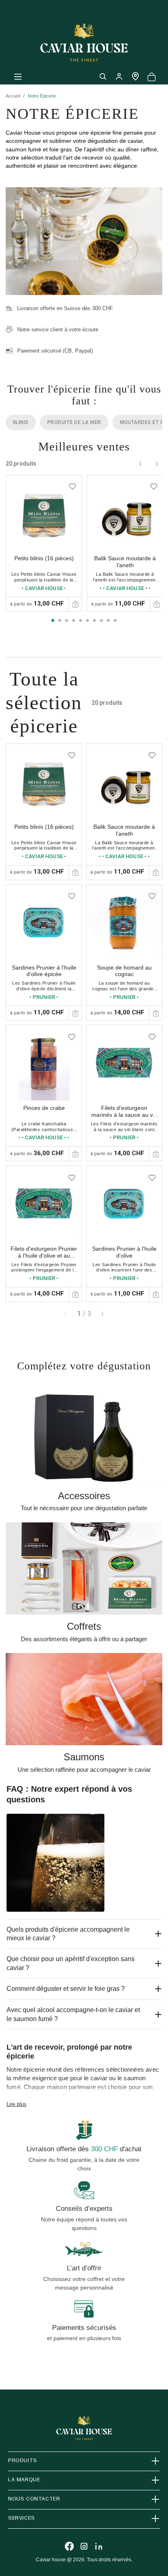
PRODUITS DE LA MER (74, 422)
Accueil (13, 96)
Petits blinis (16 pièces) (44, 558)
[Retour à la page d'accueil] (84, 43)
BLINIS (21, 422)
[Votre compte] (119, 76)
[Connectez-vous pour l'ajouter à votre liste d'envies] (73, 484)
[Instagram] (84, 2546)
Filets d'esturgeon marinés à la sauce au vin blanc (124, 1115)
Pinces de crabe (44, 1108)
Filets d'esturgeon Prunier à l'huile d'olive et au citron (44, 1256)
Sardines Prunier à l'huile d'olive (124, 1252)
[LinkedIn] (99, 2546)
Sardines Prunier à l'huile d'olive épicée (44, 971)
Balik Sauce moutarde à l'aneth (125, 562)
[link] (44, 543)
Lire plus (17, 2104)
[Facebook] (69, 2546)
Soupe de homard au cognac (124, 971)
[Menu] (18, 76)
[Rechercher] (103, 76)
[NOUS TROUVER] (135, 76)
